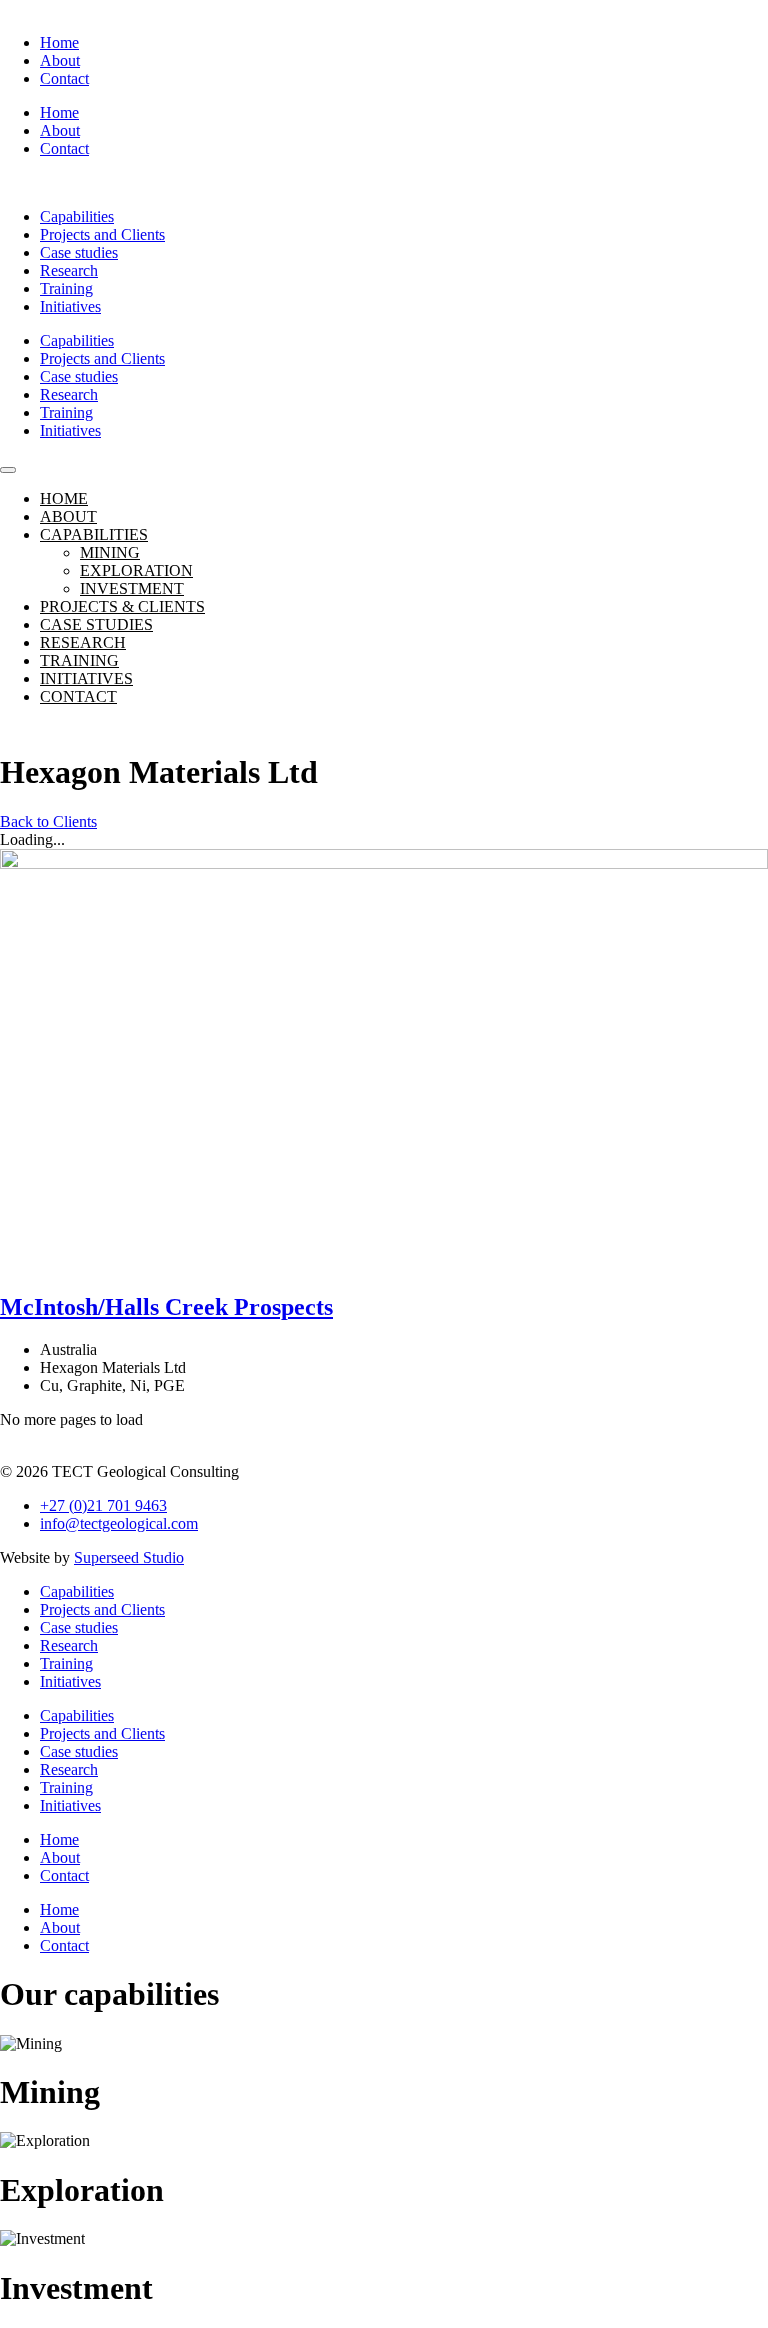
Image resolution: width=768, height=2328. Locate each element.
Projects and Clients (102, 234)
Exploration (136, 570)
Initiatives (70, 306)
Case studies (79, 252)
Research (69, 270)
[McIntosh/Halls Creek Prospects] (384, 1061)
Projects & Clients (122, 606)
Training (66, 288)
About (60, 60)
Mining (110, 552)
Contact (64, 78)
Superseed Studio (129, 1557)
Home (59, 42)
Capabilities (77, 216)
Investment (132, 588)
